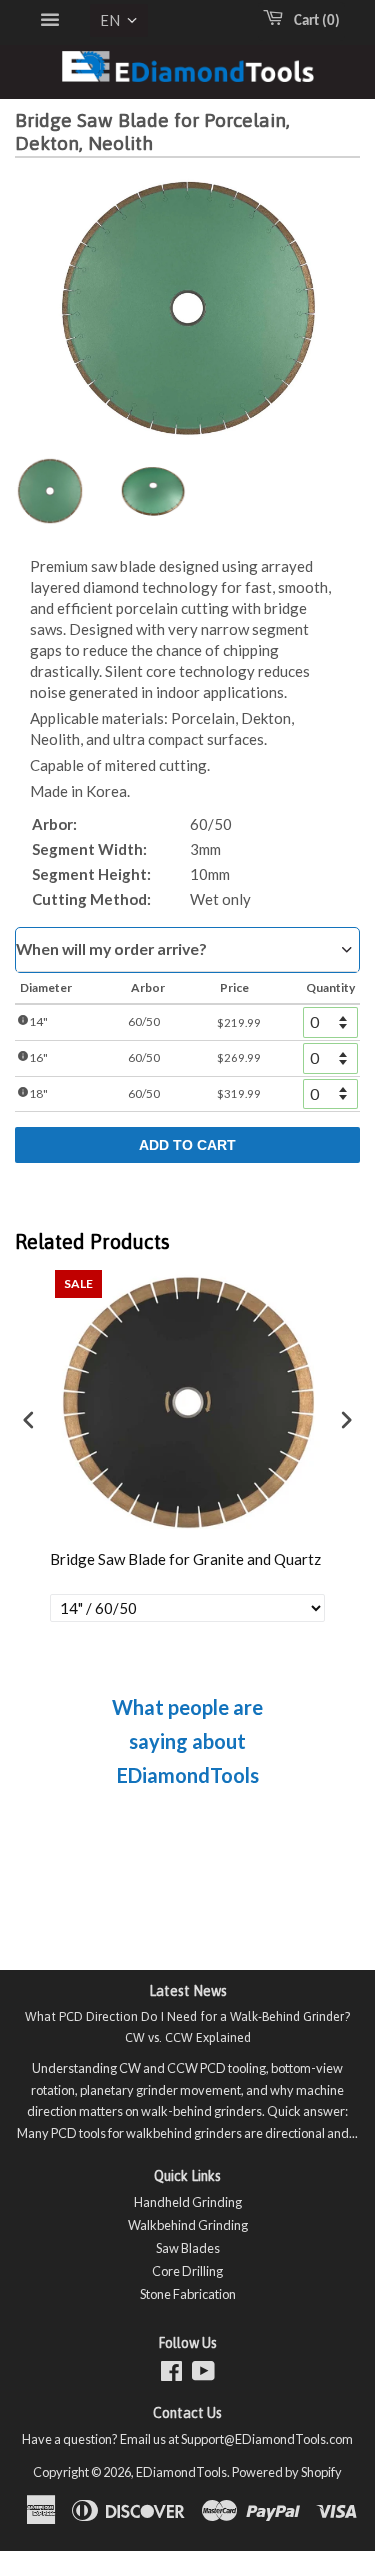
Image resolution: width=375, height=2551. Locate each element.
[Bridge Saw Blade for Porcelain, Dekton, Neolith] (50, 491)
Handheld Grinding (188, 2202)
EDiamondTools (181, 2472)
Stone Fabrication (188, 2294)
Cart (313, 21)
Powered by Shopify (287, 2472)
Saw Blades (188, 2248)
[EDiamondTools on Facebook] (171, 2375)
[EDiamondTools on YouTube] (203, 2375)
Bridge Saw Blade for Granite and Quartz (185, 1559)
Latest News (188, 1991)
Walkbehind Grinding (188, 2225)
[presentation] (29, 1419)
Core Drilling (187, 2271)
